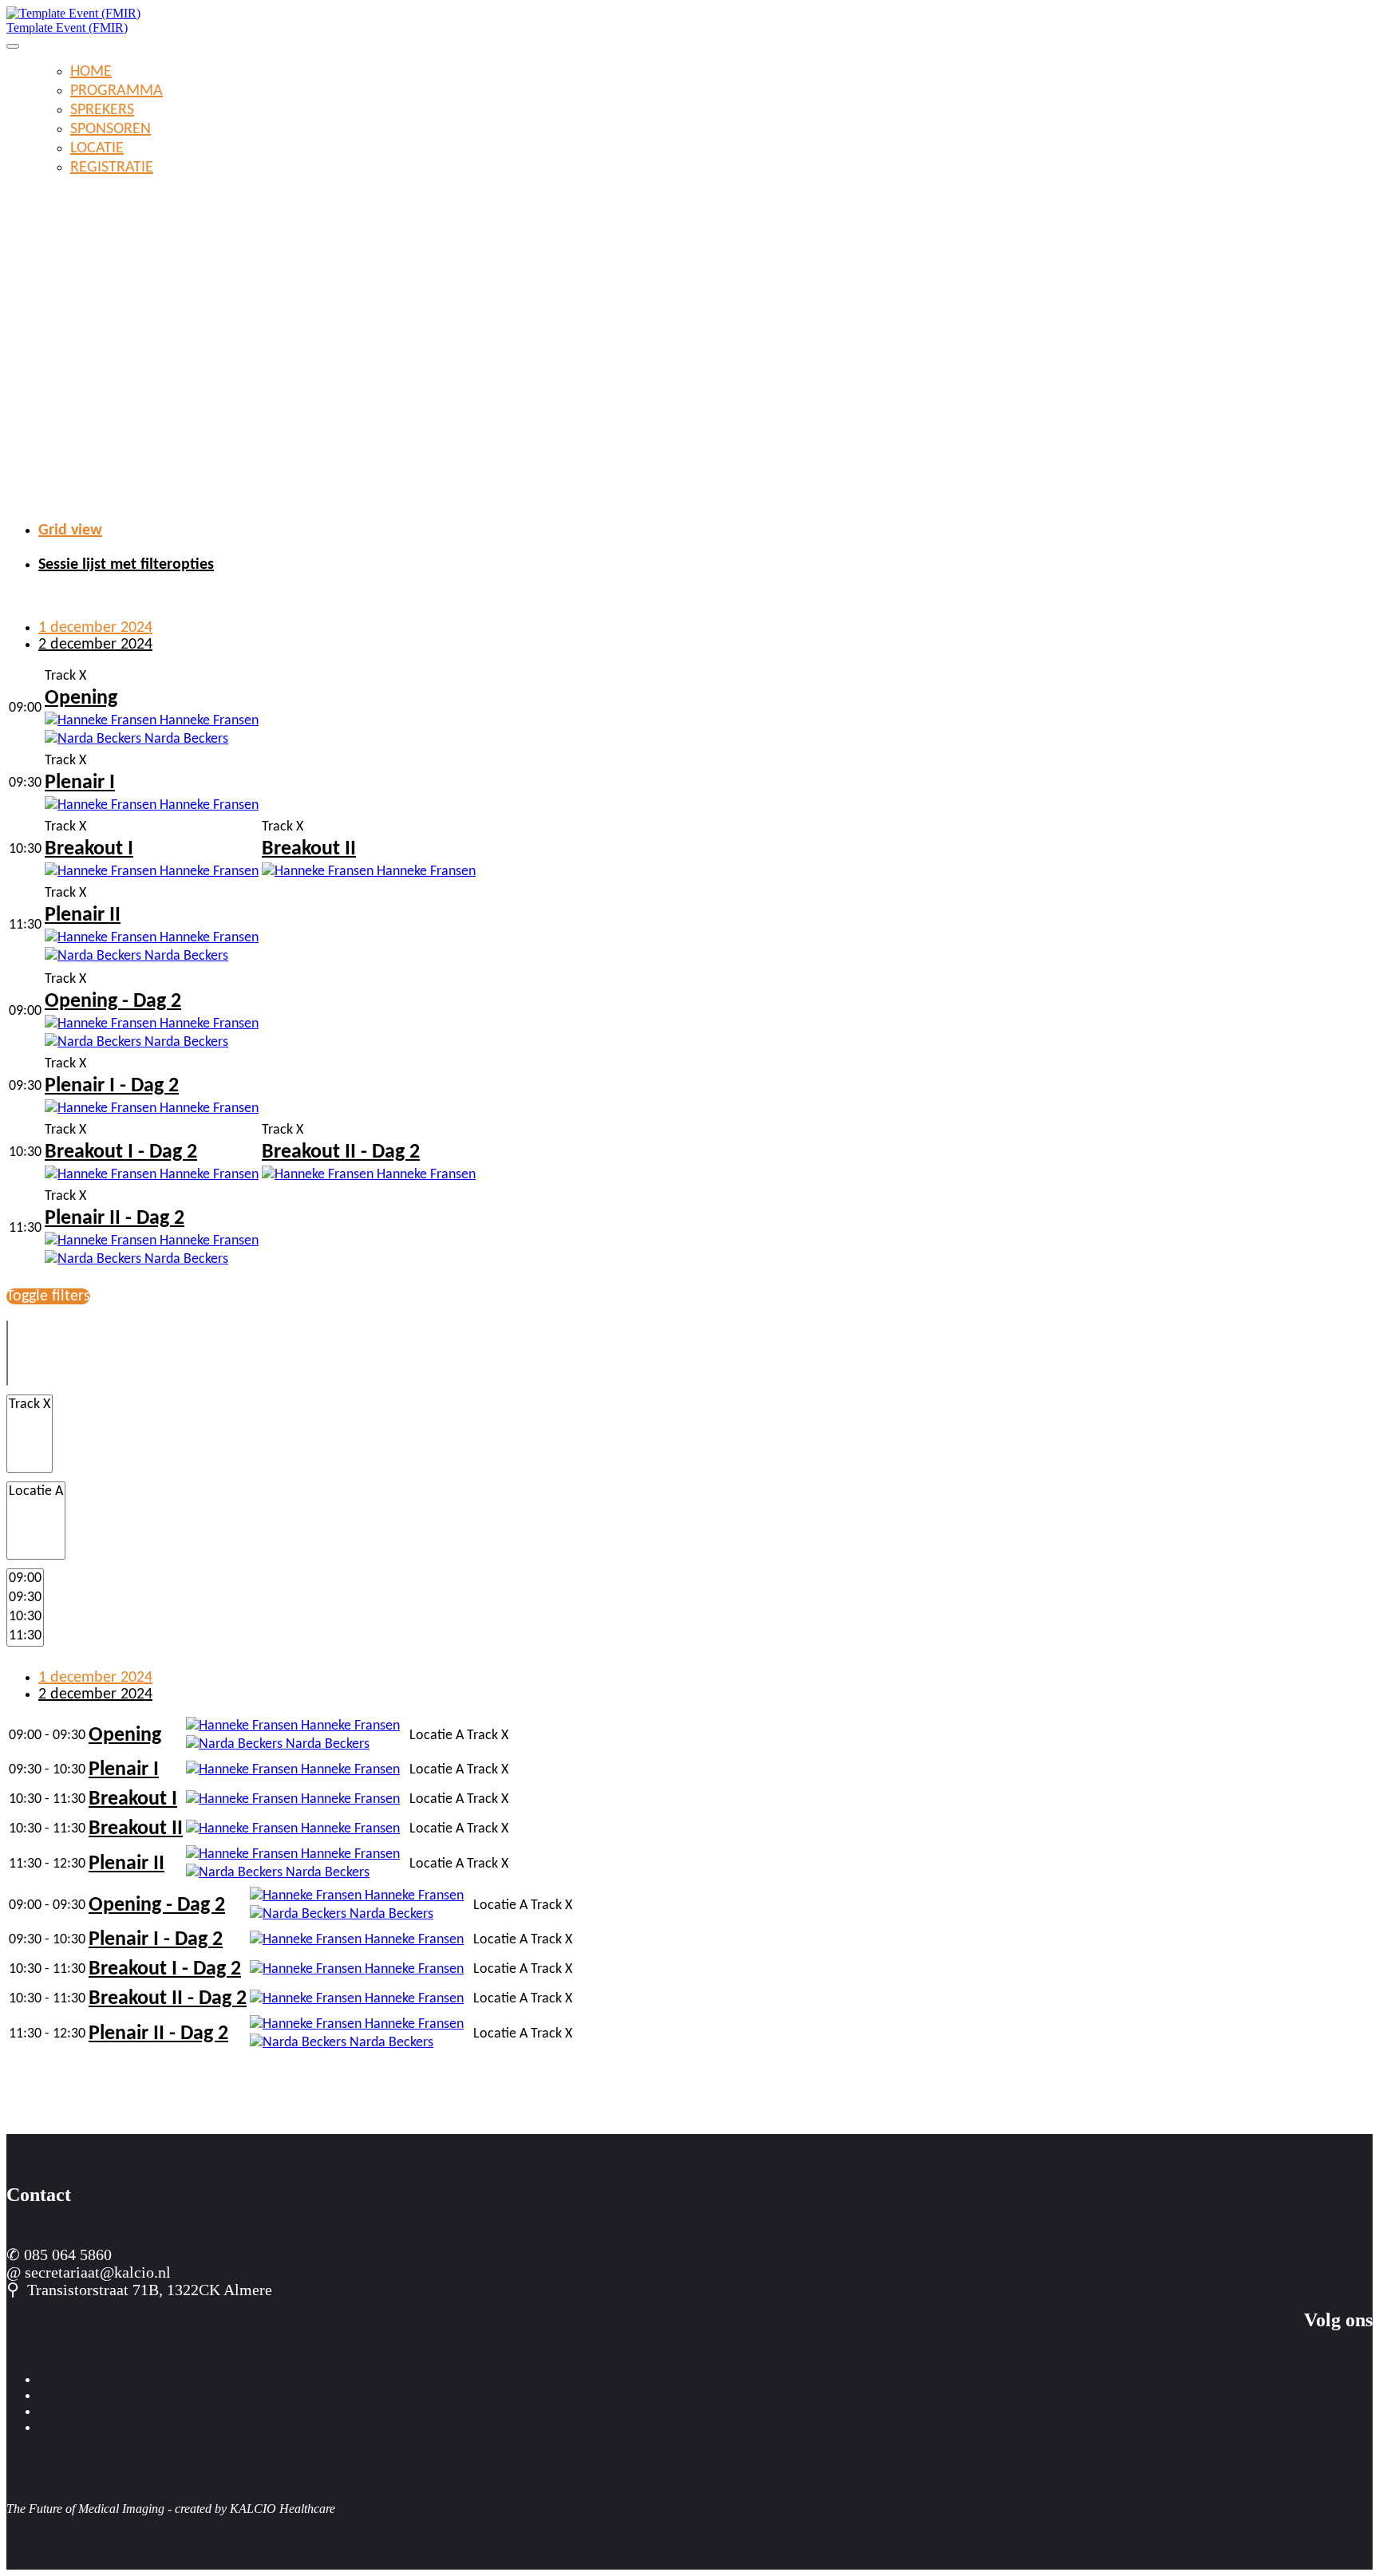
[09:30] (25, 1598)
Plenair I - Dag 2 (112, 1086)
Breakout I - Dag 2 (121, 1152)
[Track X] (30, 1405)
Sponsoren (111, 129)
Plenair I (80, 783)
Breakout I (89, 849)
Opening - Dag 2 (113, 1002)
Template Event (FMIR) (67, 28)
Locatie (97, 148)
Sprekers (102, 110)
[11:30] (25, 1636)
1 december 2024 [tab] (95, 628)
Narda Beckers (185, 739)
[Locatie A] (36, 1492)
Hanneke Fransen (207, 721)
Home (91, 72)
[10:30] (25, 1617)
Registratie (112, 168)
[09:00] (25, 1579)
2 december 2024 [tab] (95, 645)
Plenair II (83, 915)
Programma (117, 91)
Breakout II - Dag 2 (341, 1152)
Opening (81, 698)
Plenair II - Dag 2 (115, 1219)
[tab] (705, 531)
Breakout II (309, 849)
